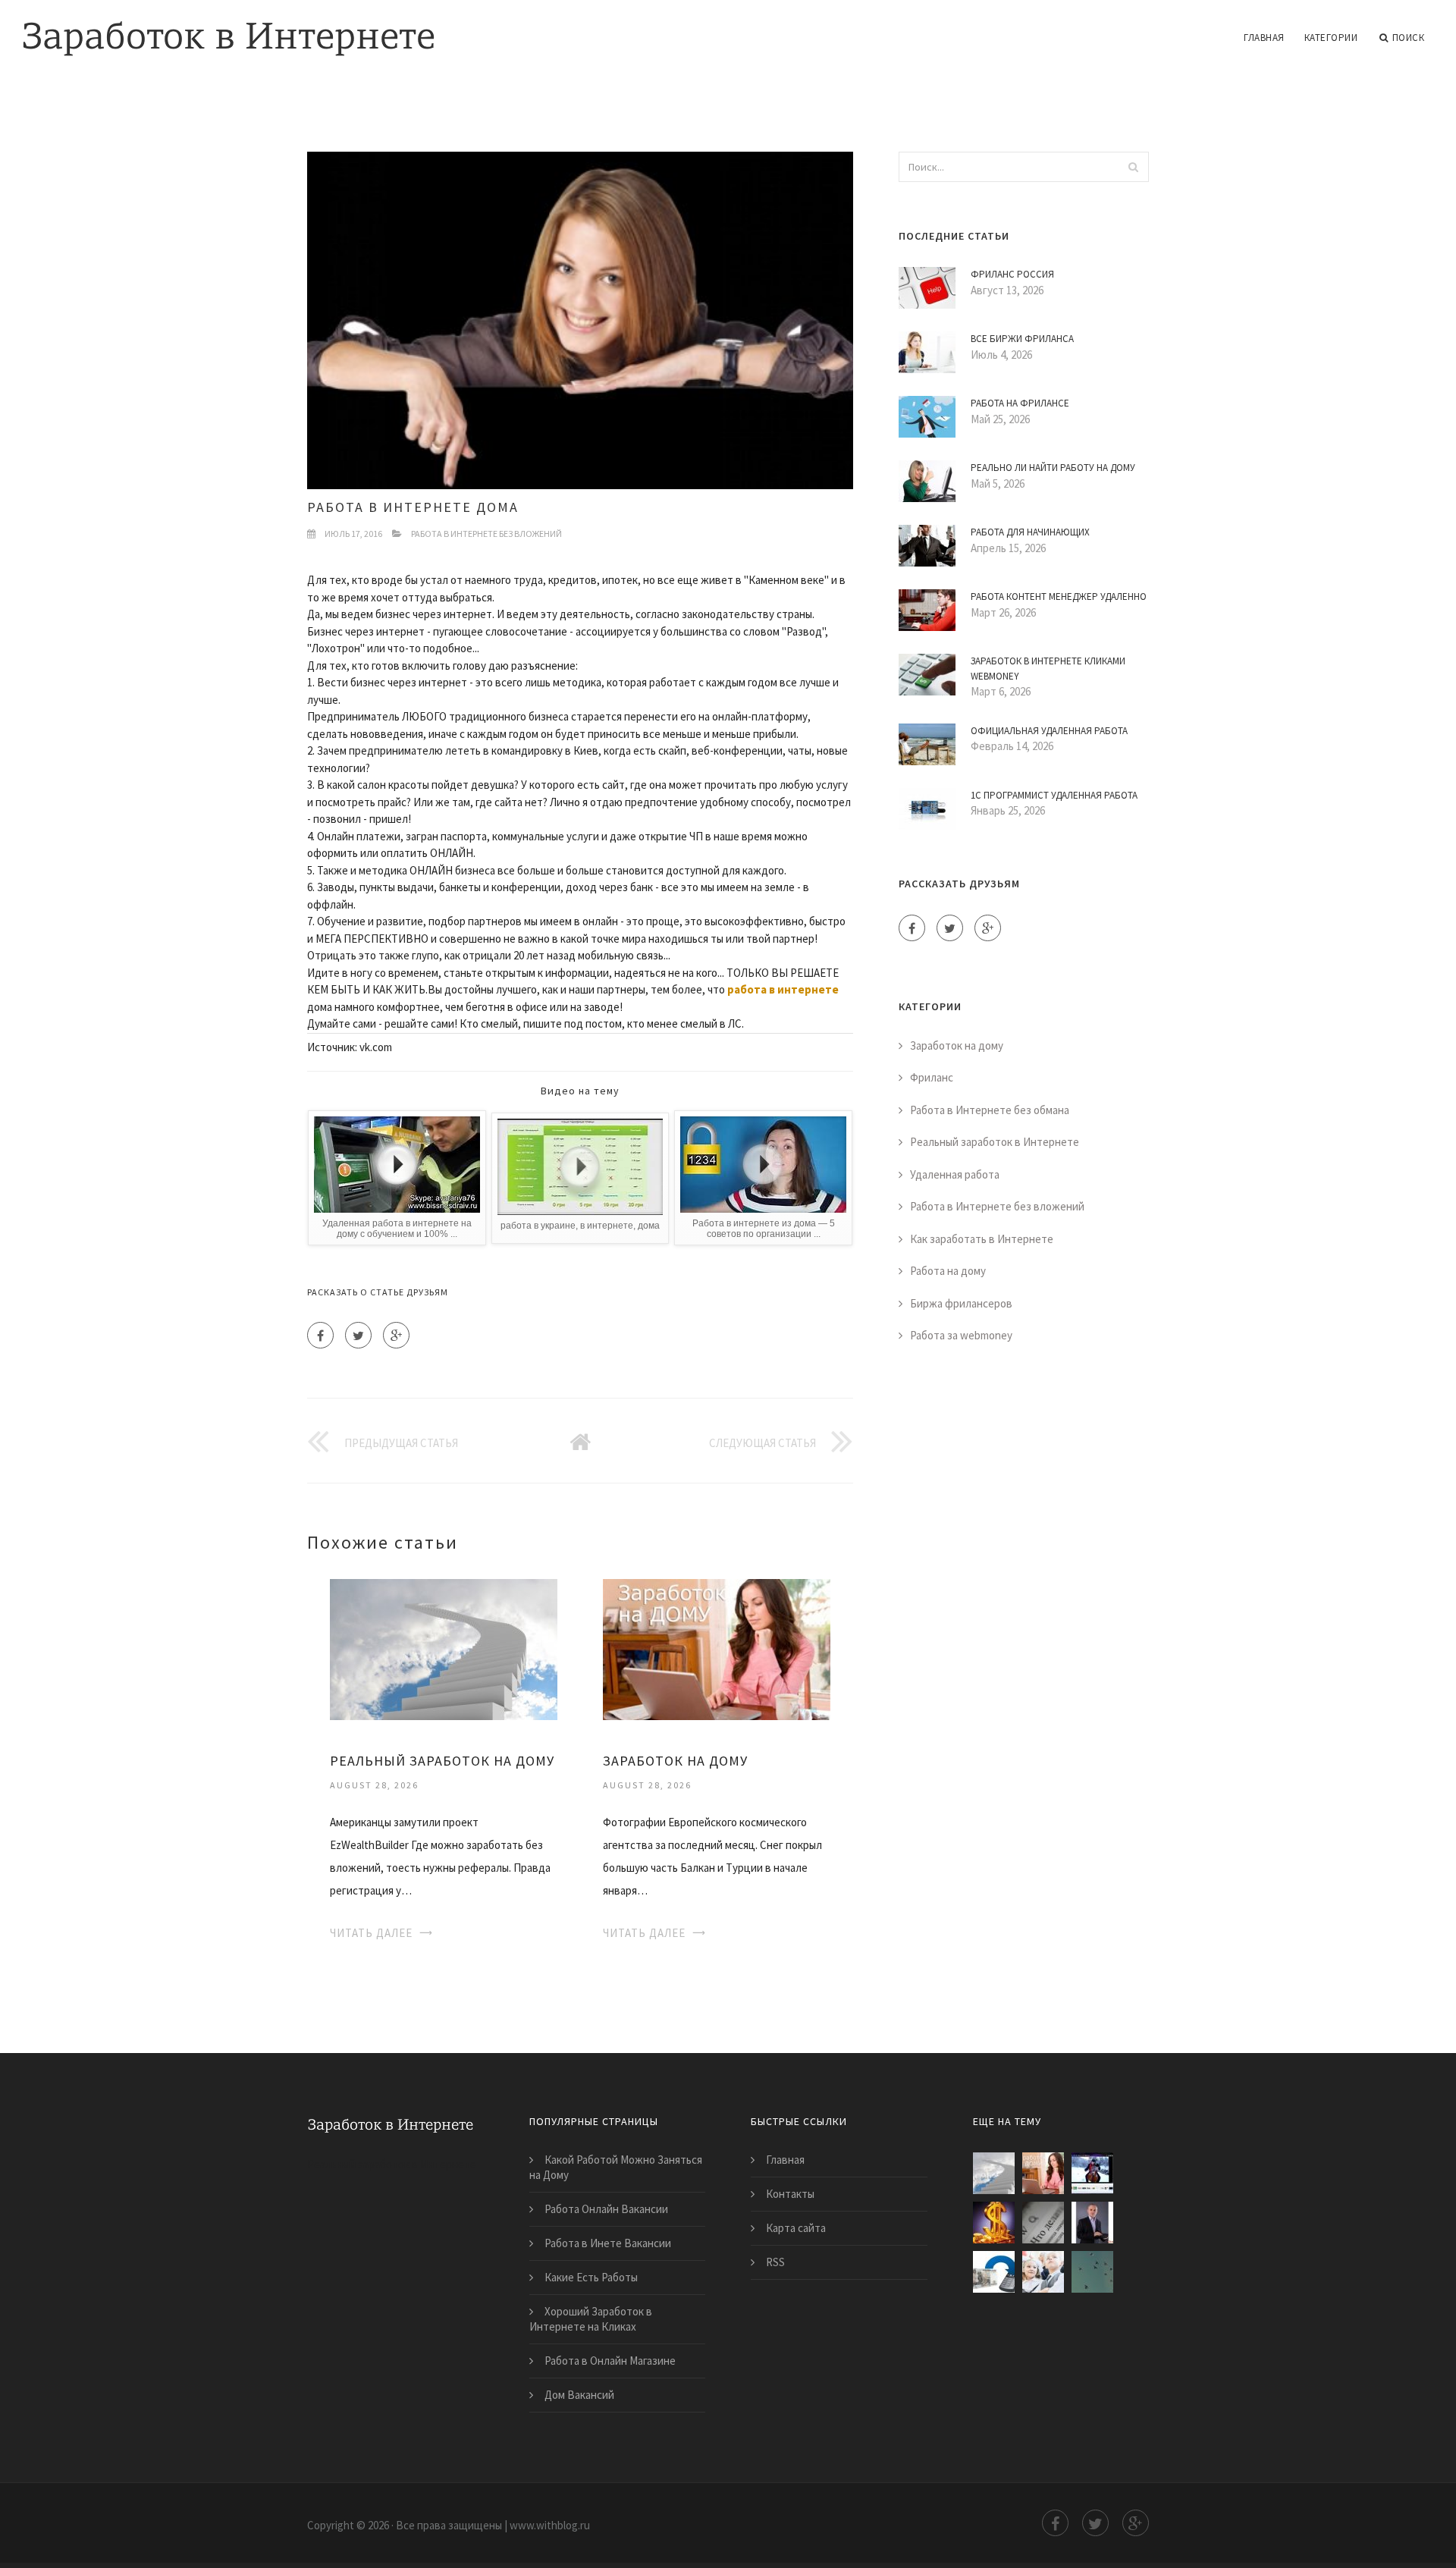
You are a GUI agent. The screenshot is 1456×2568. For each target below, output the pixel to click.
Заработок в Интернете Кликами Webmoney (1048, 669)
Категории (1331, 38)
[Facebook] (320, 1335)
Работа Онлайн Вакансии (606, 2209)
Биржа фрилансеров (961, 1303)
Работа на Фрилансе (1020, 403)
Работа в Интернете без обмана (990, 1110)
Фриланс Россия (1012, 274)
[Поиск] (1133, 167)
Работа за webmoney (961, 1335)
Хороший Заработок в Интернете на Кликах (591, 2319)
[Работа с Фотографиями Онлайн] (1092, 2272)
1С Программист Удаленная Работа (1054, 795)
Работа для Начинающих (1030, 532)
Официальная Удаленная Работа (1049, 731)
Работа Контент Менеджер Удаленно (1059, 596)
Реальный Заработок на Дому (442, 1761)
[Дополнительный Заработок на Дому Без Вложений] (994, 2272)
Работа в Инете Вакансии (608, 2243)
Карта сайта (796, 2228)
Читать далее (371, 1933)
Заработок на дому (957, 1045)
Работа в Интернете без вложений (486, 534)
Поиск (1409, 38)
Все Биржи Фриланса (1022, 339)
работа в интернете (783, 989)
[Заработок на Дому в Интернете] (1092, 2223)
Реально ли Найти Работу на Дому (1053, 468)
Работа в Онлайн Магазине (610, 2361)
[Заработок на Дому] (717, 1648)
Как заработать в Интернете (982, 1239)
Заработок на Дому (675, 1761)
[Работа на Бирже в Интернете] (1092, 2173)
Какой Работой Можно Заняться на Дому (616, 2167)
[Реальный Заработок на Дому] (444, 1648)
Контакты (790, 2194)
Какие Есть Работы (591, 2277)
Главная (1264, 38)
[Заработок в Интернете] (229, 28)
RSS (775, 2262)
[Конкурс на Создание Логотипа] (1043, 2272)
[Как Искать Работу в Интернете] (1043, 2223)
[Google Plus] (396, 1335)
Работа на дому (948, 1271)
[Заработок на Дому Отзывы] (994, 2223)
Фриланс (932, 1077)
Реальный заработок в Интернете (995, 1142)
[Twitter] (358, 1335)
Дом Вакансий (579, 2395)
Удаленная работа (955, 1174)
